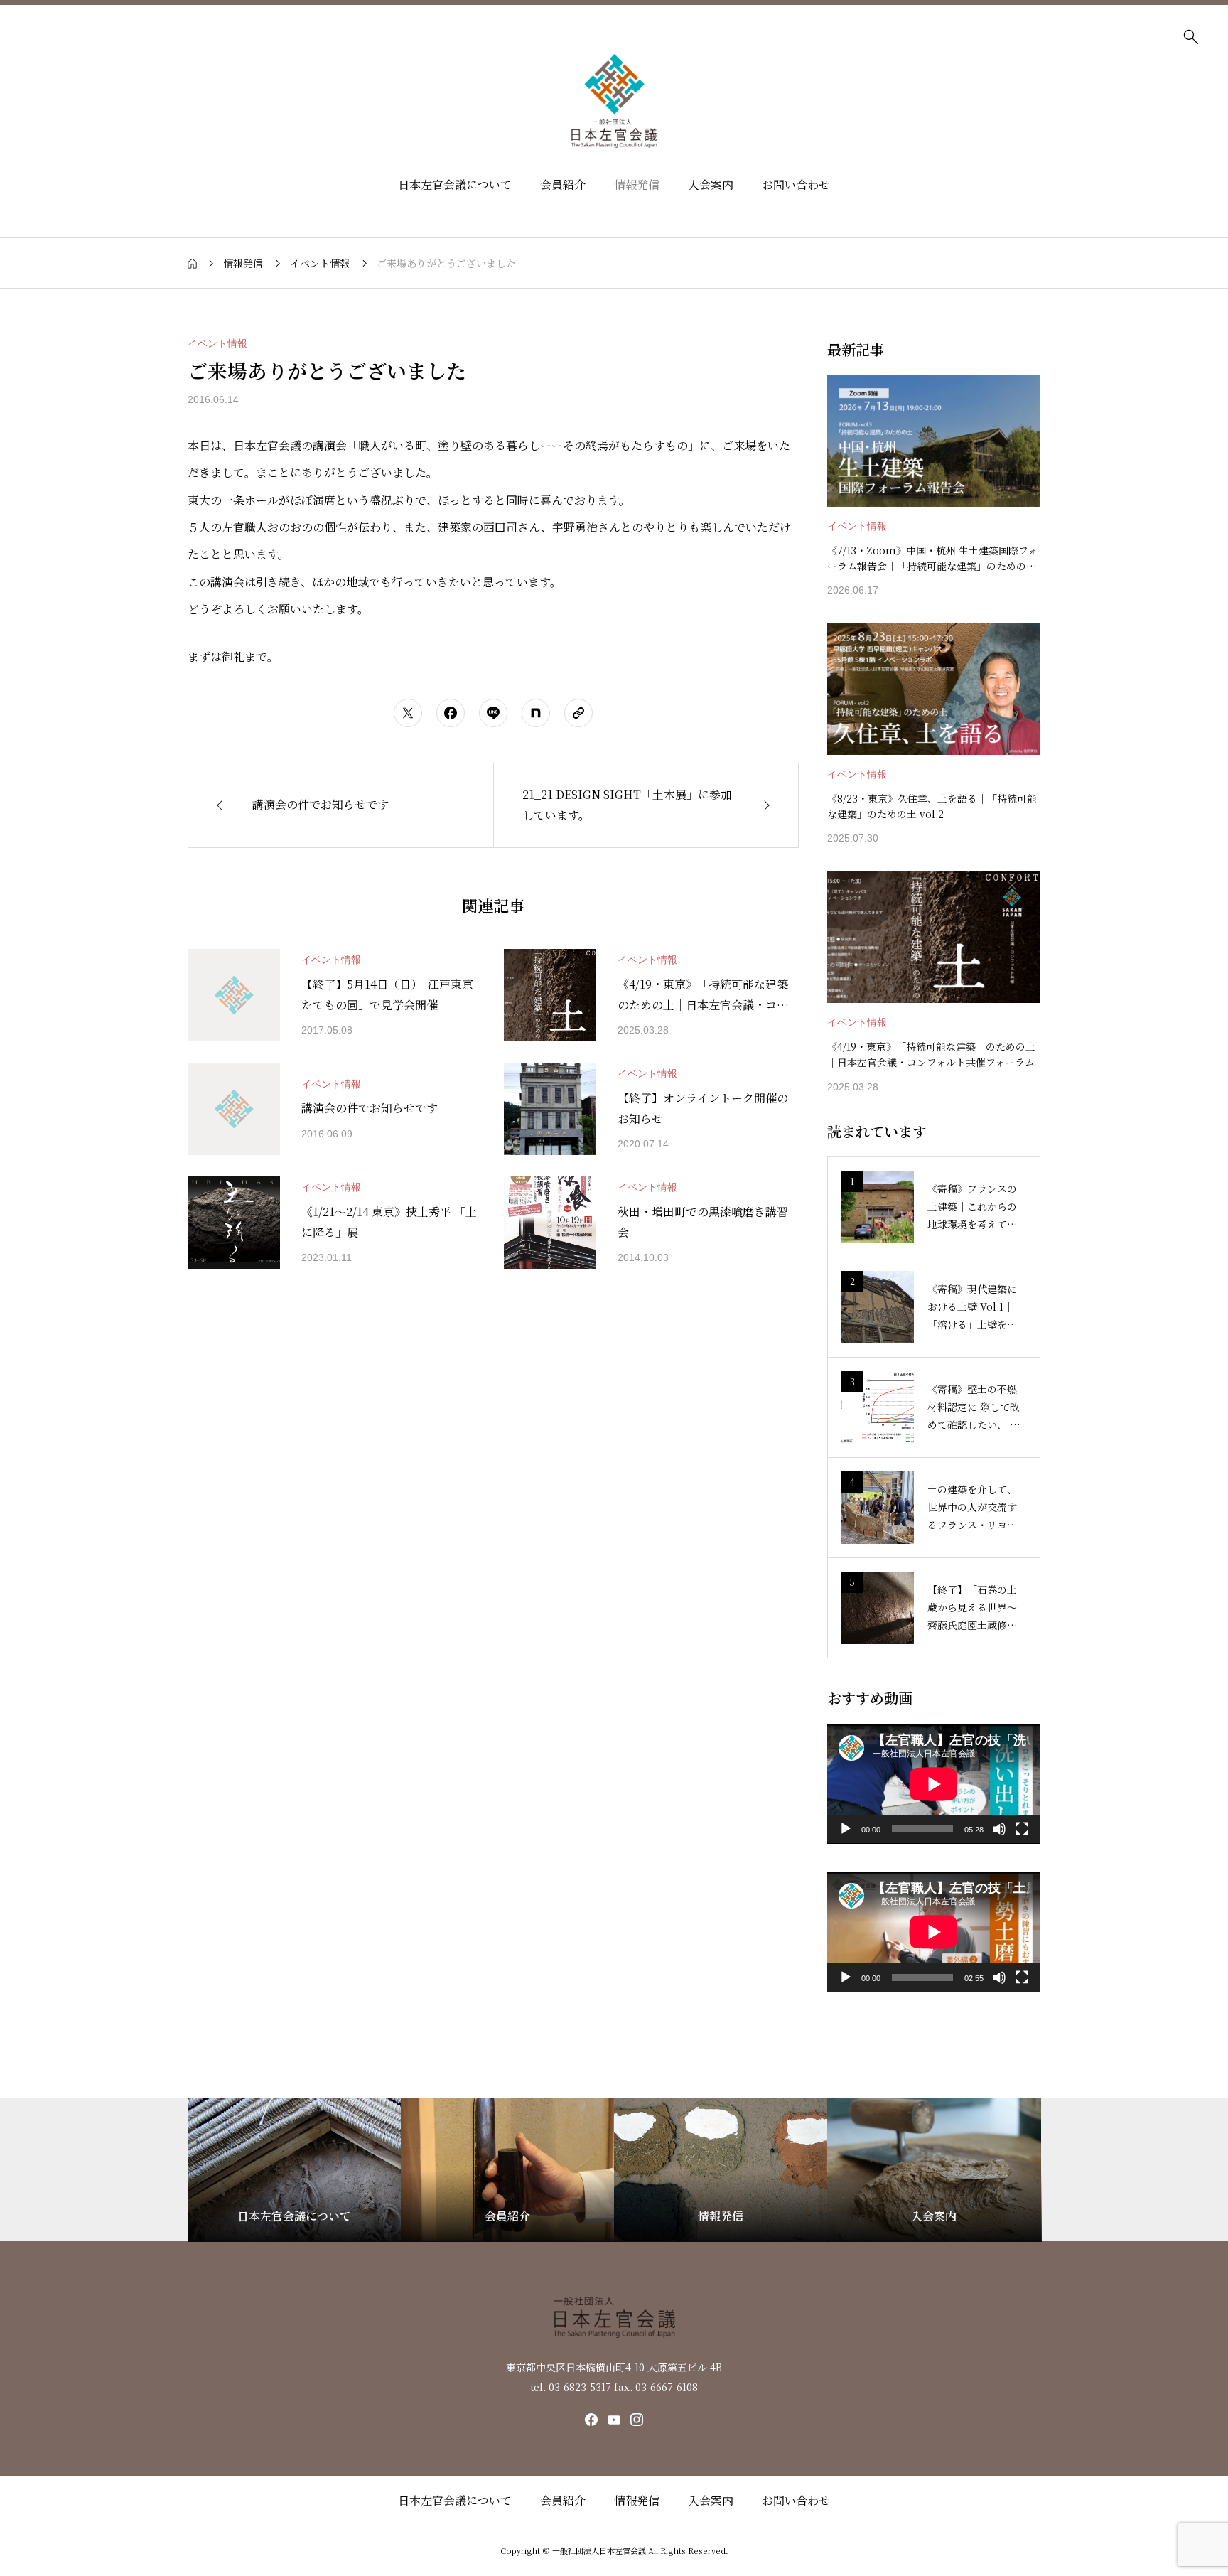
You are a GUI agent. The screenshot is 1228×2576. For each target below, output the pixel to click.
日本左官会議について (455, 184)
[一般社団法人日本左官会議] (614, 101)
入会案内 (711, 184)
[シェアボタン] (408, 713)
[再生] (846, 1829)
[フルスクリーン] (1022, 1829)
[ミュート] (999, 1829)
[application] (934, 1784)
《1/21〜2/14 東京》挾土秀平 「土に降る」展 (389, 1222)
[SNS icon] (591, 2420)
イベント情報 (217, 343)
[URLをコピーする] (578, 713)
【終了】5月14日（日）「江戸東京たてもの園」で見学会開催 (387, 994)
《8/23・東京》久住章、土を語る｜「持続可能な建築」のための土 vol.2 (932, 806)
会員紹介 (563, 184)
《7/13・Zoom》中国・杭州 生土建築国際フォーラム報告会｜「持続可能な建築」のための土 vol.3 (932, 559)
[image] (934, 441)
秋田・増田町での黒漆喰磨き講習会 (703, 1222)
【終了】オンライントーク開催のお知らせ (703, 1108)
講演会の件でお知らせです (370, 1108)
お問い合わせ (796, 184)
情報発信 (637, 184)
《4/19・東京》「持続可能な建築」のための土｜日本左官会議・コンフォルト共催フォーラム (706, 996)
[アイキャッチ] (234, 995)
